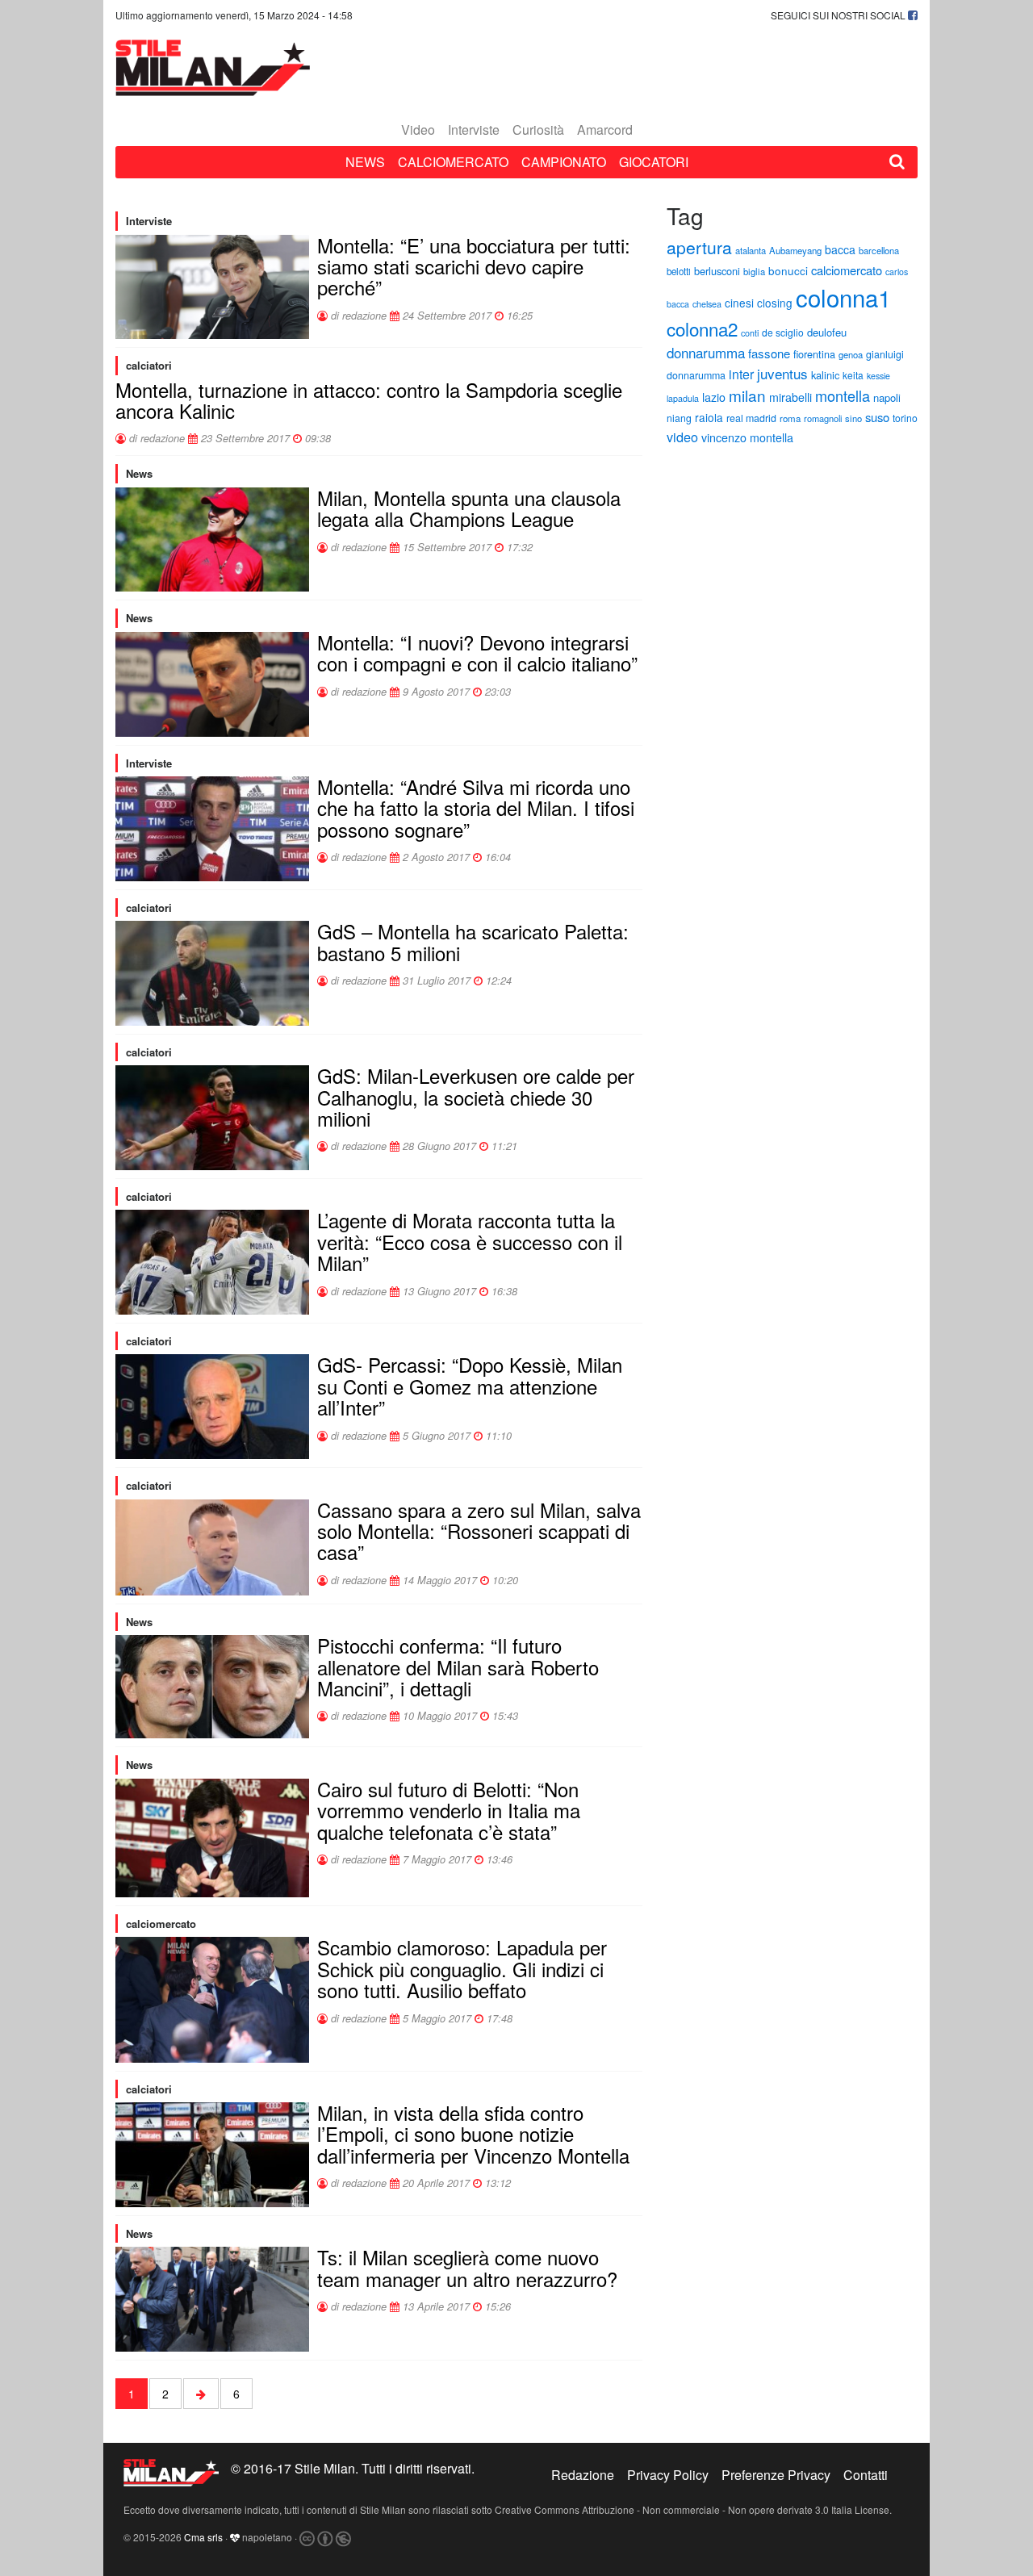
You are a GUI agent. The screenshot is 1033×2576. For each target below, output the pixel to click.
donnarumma (706, 352)
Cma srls (203, 2537)
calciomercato (453, 162)
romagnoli (823, 418)
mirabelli (790, 397)
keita (853, 375)
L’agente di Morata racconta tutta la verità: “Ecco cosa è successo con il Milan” (470, 1241)
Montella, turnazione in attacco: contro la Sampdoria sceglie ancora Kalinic (369, 400)
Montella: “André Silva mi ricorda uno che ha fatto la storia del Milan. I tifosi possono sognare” (476, 808)
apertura (699, 247)
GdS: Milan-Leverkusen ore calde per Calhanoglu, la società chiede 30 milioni (476, 1097)
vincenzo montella (747, 437)
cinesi (739, 303)
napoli (887, 397)
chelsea (707, 304)
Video (418, 130)
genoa (851, 354)
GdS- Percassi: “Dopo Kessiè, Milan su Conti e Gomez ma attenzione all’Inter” (470, 1386)
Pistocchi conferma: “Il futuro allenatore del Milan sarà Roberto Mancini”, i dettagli (458, 1666)
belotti (679, 271)
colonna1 (843, 297)
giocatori (654, 162)
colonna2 (702, 328)
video (682, 437)
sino (853, 418)
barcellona (879, 250)
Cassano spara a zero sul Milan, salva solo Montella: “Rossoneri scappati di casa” (479, 1531)
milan (747, 395)
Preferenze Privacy (776, 2475)
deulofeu (827, 332)
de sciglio (783, 332)
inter (741, 374)
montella (843, 395)
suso (877, 417)
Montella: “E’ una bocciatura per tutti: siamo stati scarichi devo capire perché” (474, 266)
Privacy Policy (668, 2475)
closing (775, 303)
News (365, 162)
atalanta (751, 250)
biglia (754, 271)
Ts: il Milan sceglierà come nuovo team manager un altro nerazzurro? (467, 2267)
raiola (709, 417)
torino (905, 418)
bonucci (788, 271)
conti (750, 333)
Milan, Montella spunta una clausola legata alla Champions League (469, 508)
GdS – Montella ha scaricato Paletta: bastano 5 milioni (473, 941)
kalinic (825, 375)
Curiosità (538, 130)
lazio (714, 397)
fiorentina (814, 354)
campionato (564, 162)
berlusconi (717, 271)
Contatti (866, 2475)
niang (679, 418)
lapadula (683, 398)
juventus (782, 373)
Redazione (583, 2475)
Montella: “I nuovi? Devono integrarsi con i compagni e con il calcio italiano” (477, 652)
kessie (878, 376)
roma (790, 418)
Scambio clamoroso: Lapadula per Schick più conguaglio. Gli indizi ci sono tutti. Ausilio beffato (462, 1968)
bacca (840, 249)
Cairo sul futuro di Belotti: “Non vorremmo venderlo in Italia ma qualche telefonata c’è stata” (449, 1810)
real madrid (751, 418)
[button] (897, 162)
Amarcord (605, 130)
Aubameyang (795, 250)
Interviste (474, 130)
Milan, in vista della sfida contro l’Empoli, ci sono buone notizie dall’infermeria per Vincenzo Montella (473, 2134)
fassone (769, 353)
